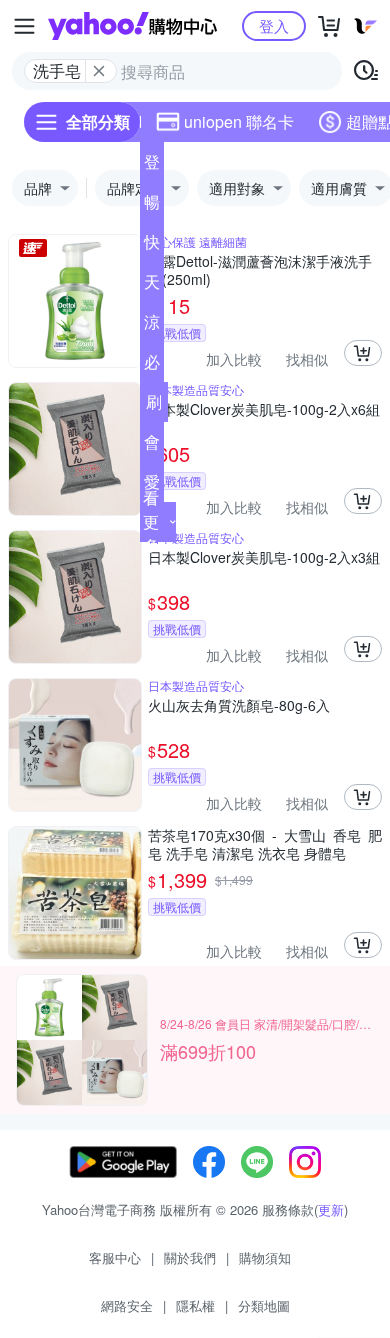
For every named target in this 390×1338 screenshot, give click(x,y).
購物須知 (265, 1257)
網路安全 (127, 1305)
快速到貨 (152, 246)
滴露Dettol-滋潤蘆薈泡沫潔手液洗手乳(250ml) (260, 270)
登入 (274, 25)
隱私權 (195, 1305)
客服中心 (115, 1257)
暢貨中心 (152, 206)
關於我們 (190, 1257)
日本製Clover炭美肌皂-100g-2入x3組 (264, 557)
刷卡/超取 (154, 406)
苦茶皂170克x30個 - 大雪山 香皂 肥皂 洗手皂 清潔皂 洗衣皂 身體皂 (265, 844)
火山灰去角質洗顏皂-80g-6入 (239, 705)
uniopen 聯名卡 (239, 121)
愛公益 (152, 486)
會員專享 (152, 446)
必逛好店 (152, 366)
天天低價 (152, 286)
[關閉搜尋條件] (99, 71)
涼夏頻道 (152, 326)
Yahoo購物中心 (132, 26)
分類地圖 (264, 1305)
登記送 (152, 166)
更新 (331, 1209)
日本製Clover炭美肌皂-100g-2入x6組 (264, 409)
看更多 (151, 521)
